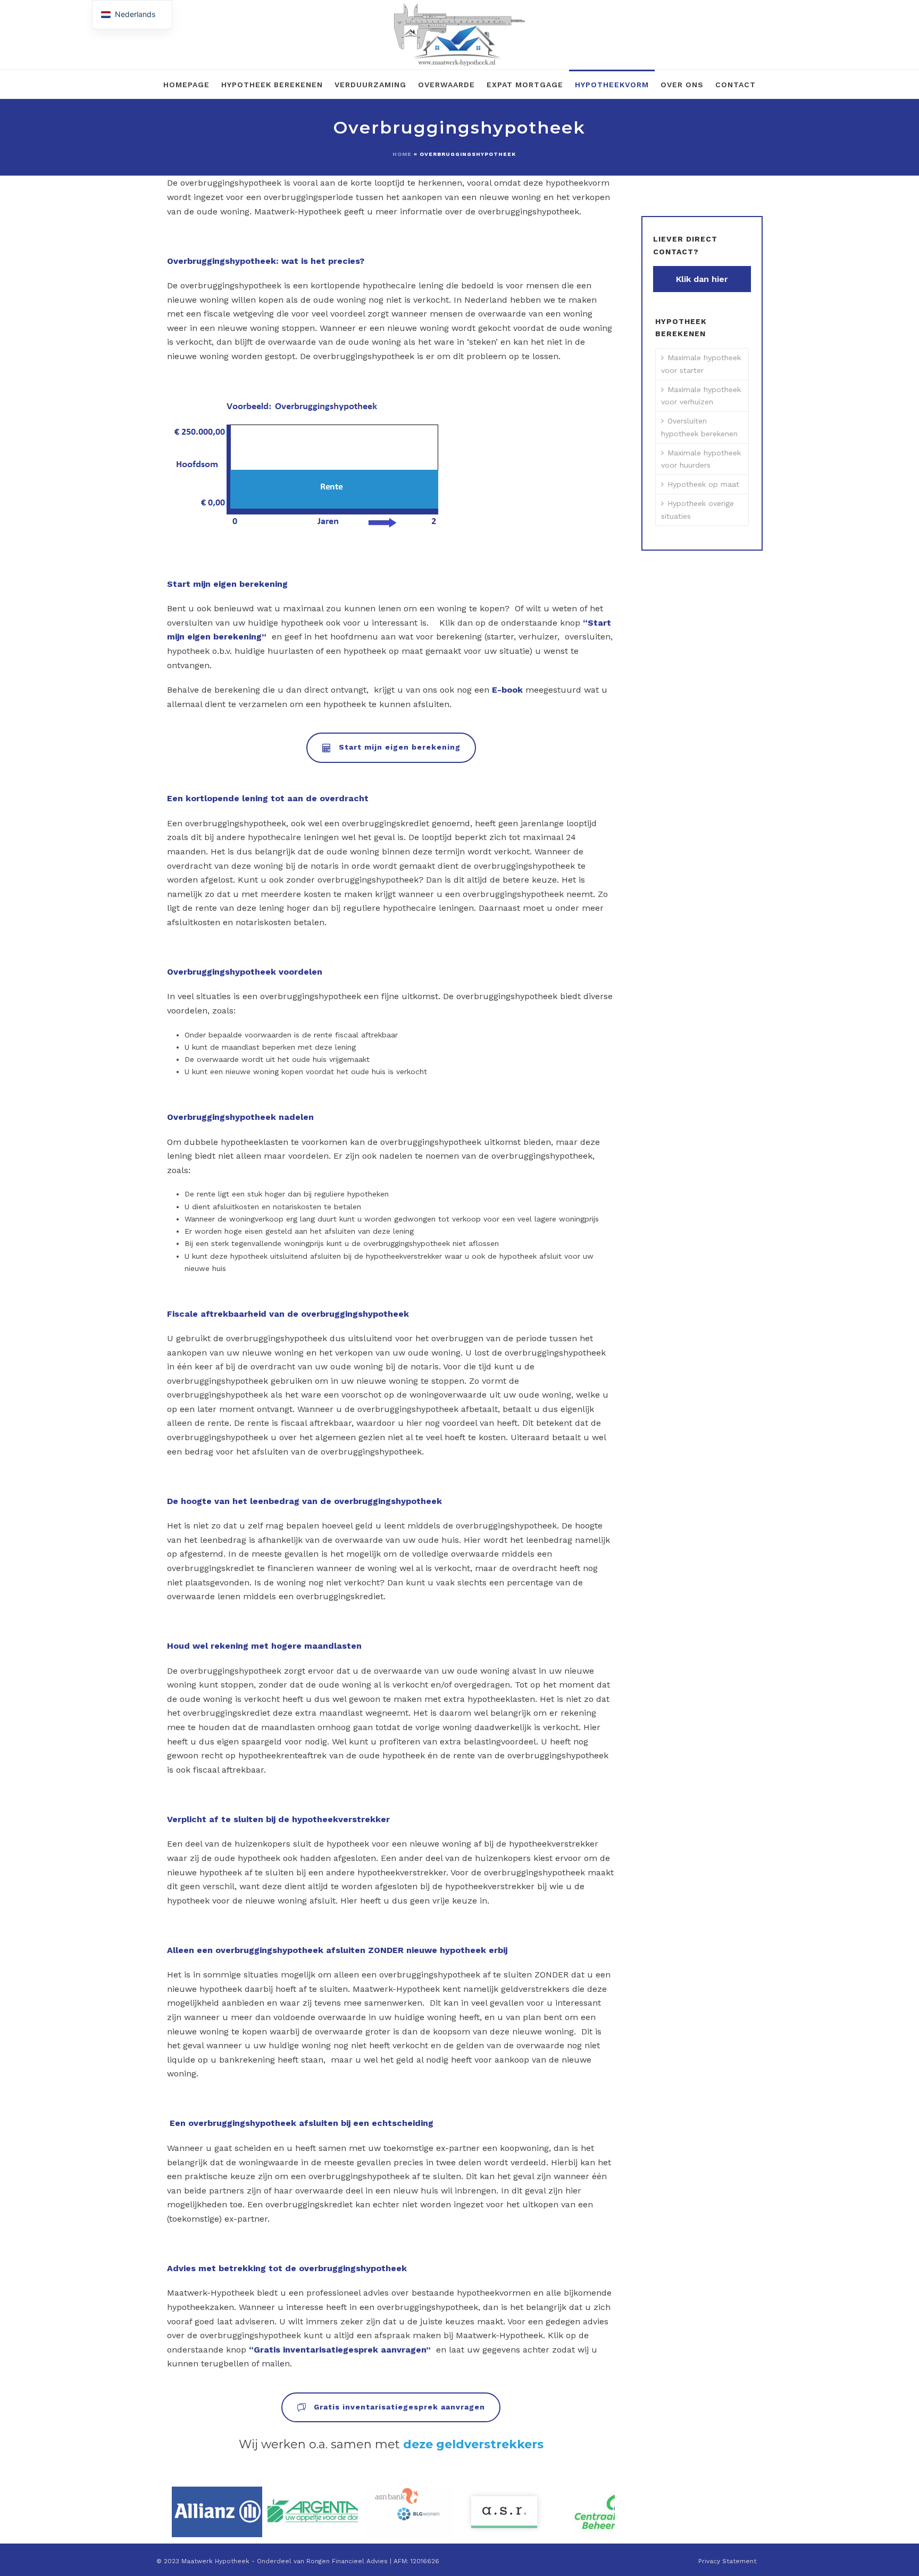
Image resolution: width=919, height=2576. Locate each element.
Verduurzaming (370, 85)
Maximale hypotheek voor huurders (701, 459)
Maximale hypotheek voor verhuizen (701, 396)
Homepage (186, 85)
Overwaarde (446, 85)
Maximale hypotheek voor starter (701, 364)
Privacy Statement (727, 2561)
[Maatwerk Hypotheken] (459, 35)
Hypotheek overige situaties (697, 509)
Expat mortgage (525, 85)
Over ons (682, 85)
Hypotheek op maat (703, 484)
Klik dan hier (702, 279)
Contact (736, 85)
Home (402, 154)
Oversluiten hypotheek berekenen (699, 427)
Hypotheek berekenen (272, 85)
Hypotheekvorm (612, 85)
